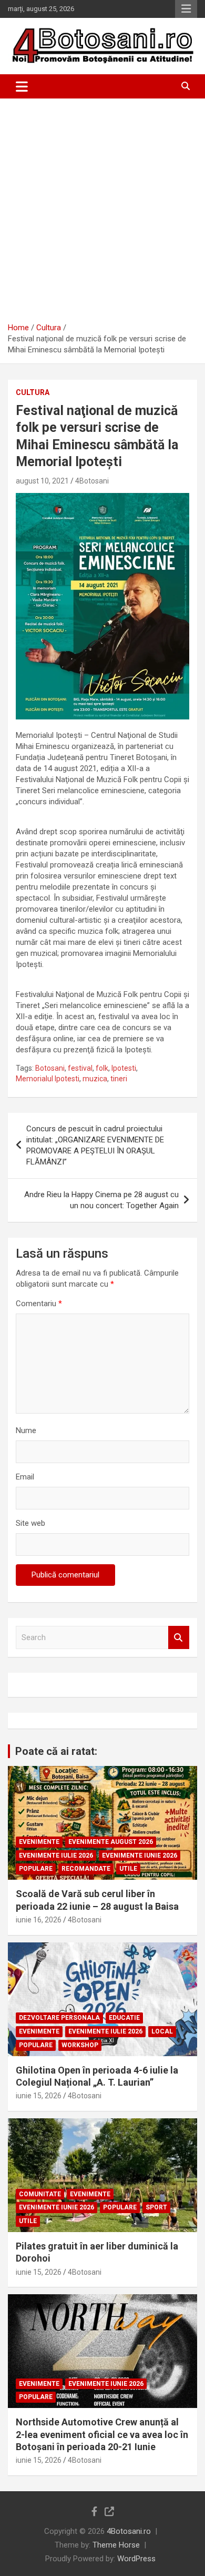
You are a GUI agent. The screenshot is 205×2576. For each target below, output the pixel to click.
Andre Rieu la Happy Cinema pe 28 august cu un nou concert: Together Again (101, 1200)
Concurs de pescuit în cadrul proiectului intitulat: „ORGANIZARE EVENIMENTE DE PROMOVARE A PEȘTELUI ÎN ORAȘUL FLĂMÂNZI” (95, 1145)
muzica (95, 1079)
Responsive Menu (186, 9)
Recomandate (86, 1869)
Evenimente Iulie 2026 (56, 1855)
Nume (26, 1430)
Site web (30, 1523)
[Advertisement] (102, 206)
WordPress (136, 2559)
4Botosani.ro (129, 2531)
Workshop (80, 2045)
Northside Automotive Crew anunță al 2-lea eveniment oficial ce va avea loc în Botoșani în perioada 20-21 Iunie (102, 2434)
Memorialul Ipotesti (48, 1079)
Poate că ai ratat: (56, 1751)
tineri (119, 1079)
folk (102, 1068)
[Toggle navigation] (22, 86)
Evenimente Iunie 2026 (140, 1855)
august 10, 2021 (42, 481)
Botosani (50, 1068)
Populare (36, 1869)
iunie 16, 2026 (39, 1920)
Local (162, 2031)
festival (80, 1068)
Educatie (124, 2018)
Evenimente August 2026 (111, 1842)
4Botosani (92, 481)
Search (179, 1638)
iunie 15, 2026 (39, 2096)
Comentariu (39, 1304)
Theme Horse (116, 2545)
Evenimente (39, 1842)
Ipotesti (124, 1068)
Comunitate (40, 2194)
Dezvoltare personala (59, 2018)
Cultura (33, 392)
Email (25, 1477)
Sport (156, 2207)
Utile (128, 1869)
